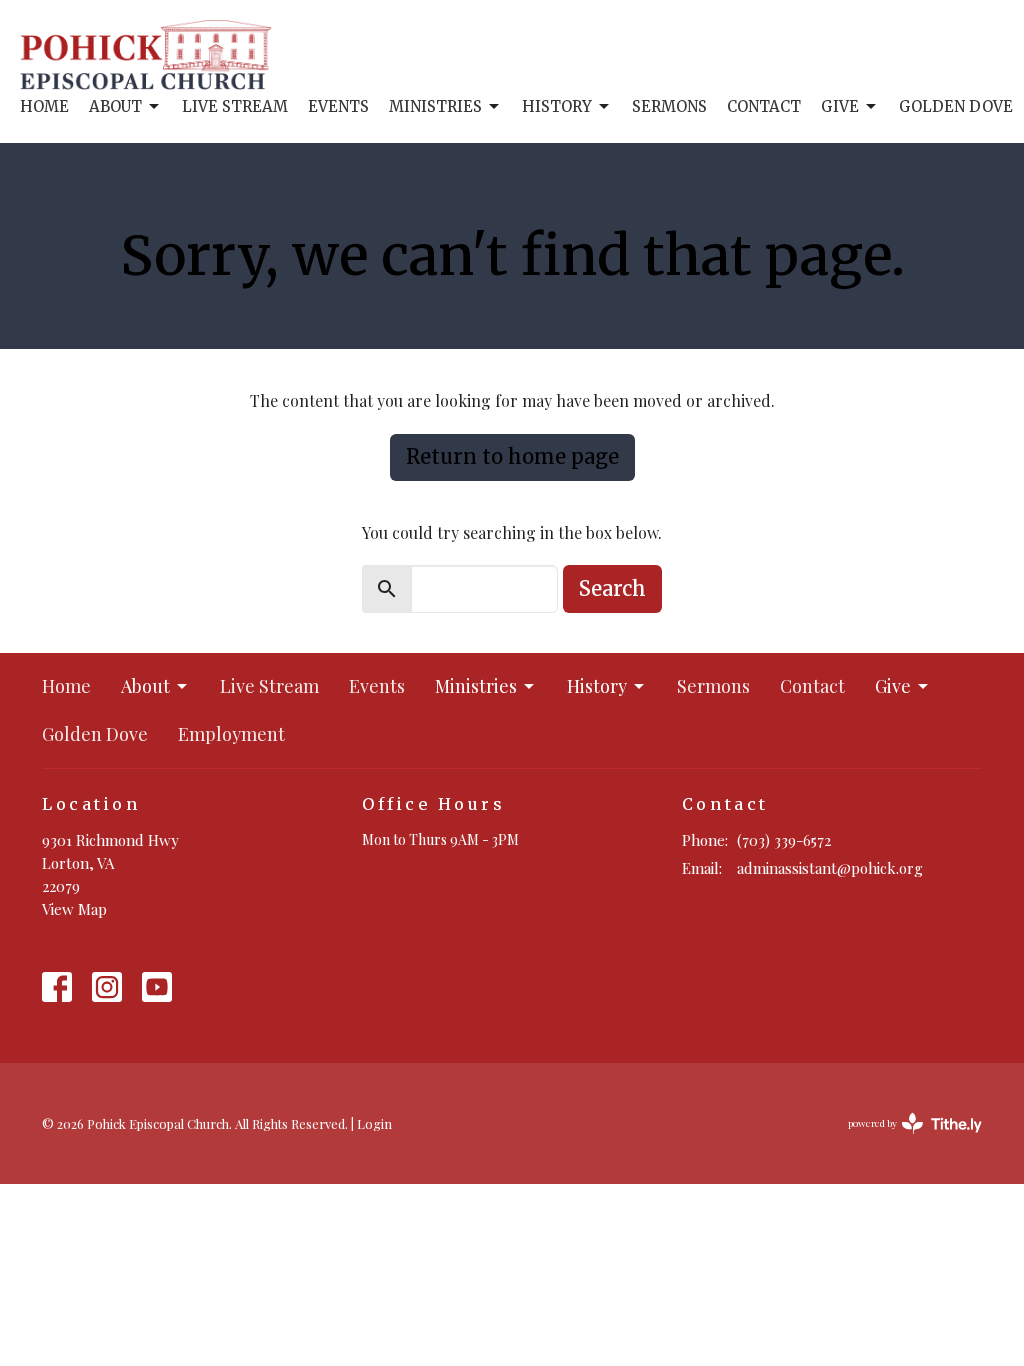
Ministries (435, 106)
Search (612, 588)
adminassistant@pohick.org (830, 868)
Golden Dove (956, 106)
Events (338, 106)
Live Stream (235, 106)
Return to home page (512, 456)
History (557, 106)
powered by (904, 1140)
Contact (764, 106)
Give (840, 106)
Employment (231, 734)
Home (44, 106)
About (115, 106)
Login (374, 1123)
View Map (74, 909)
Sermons (669, 106)
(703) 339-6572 (784, 840)
